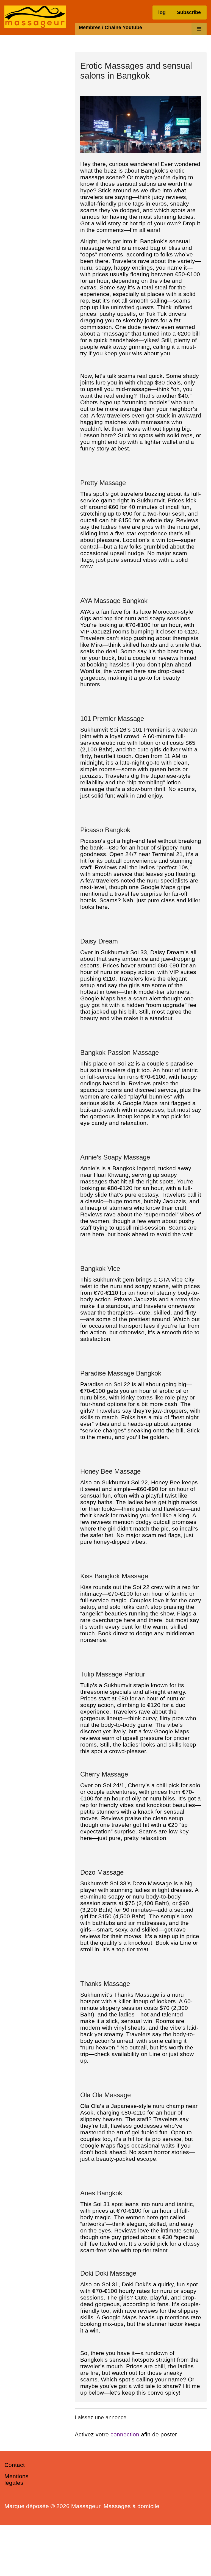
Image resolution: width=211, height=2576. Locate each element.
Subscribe (189, 12)
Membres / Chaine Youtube (110, 27)
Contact (15, 2465)
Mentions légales (16, 2479)
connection (125, 2434)
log (162, 12)
